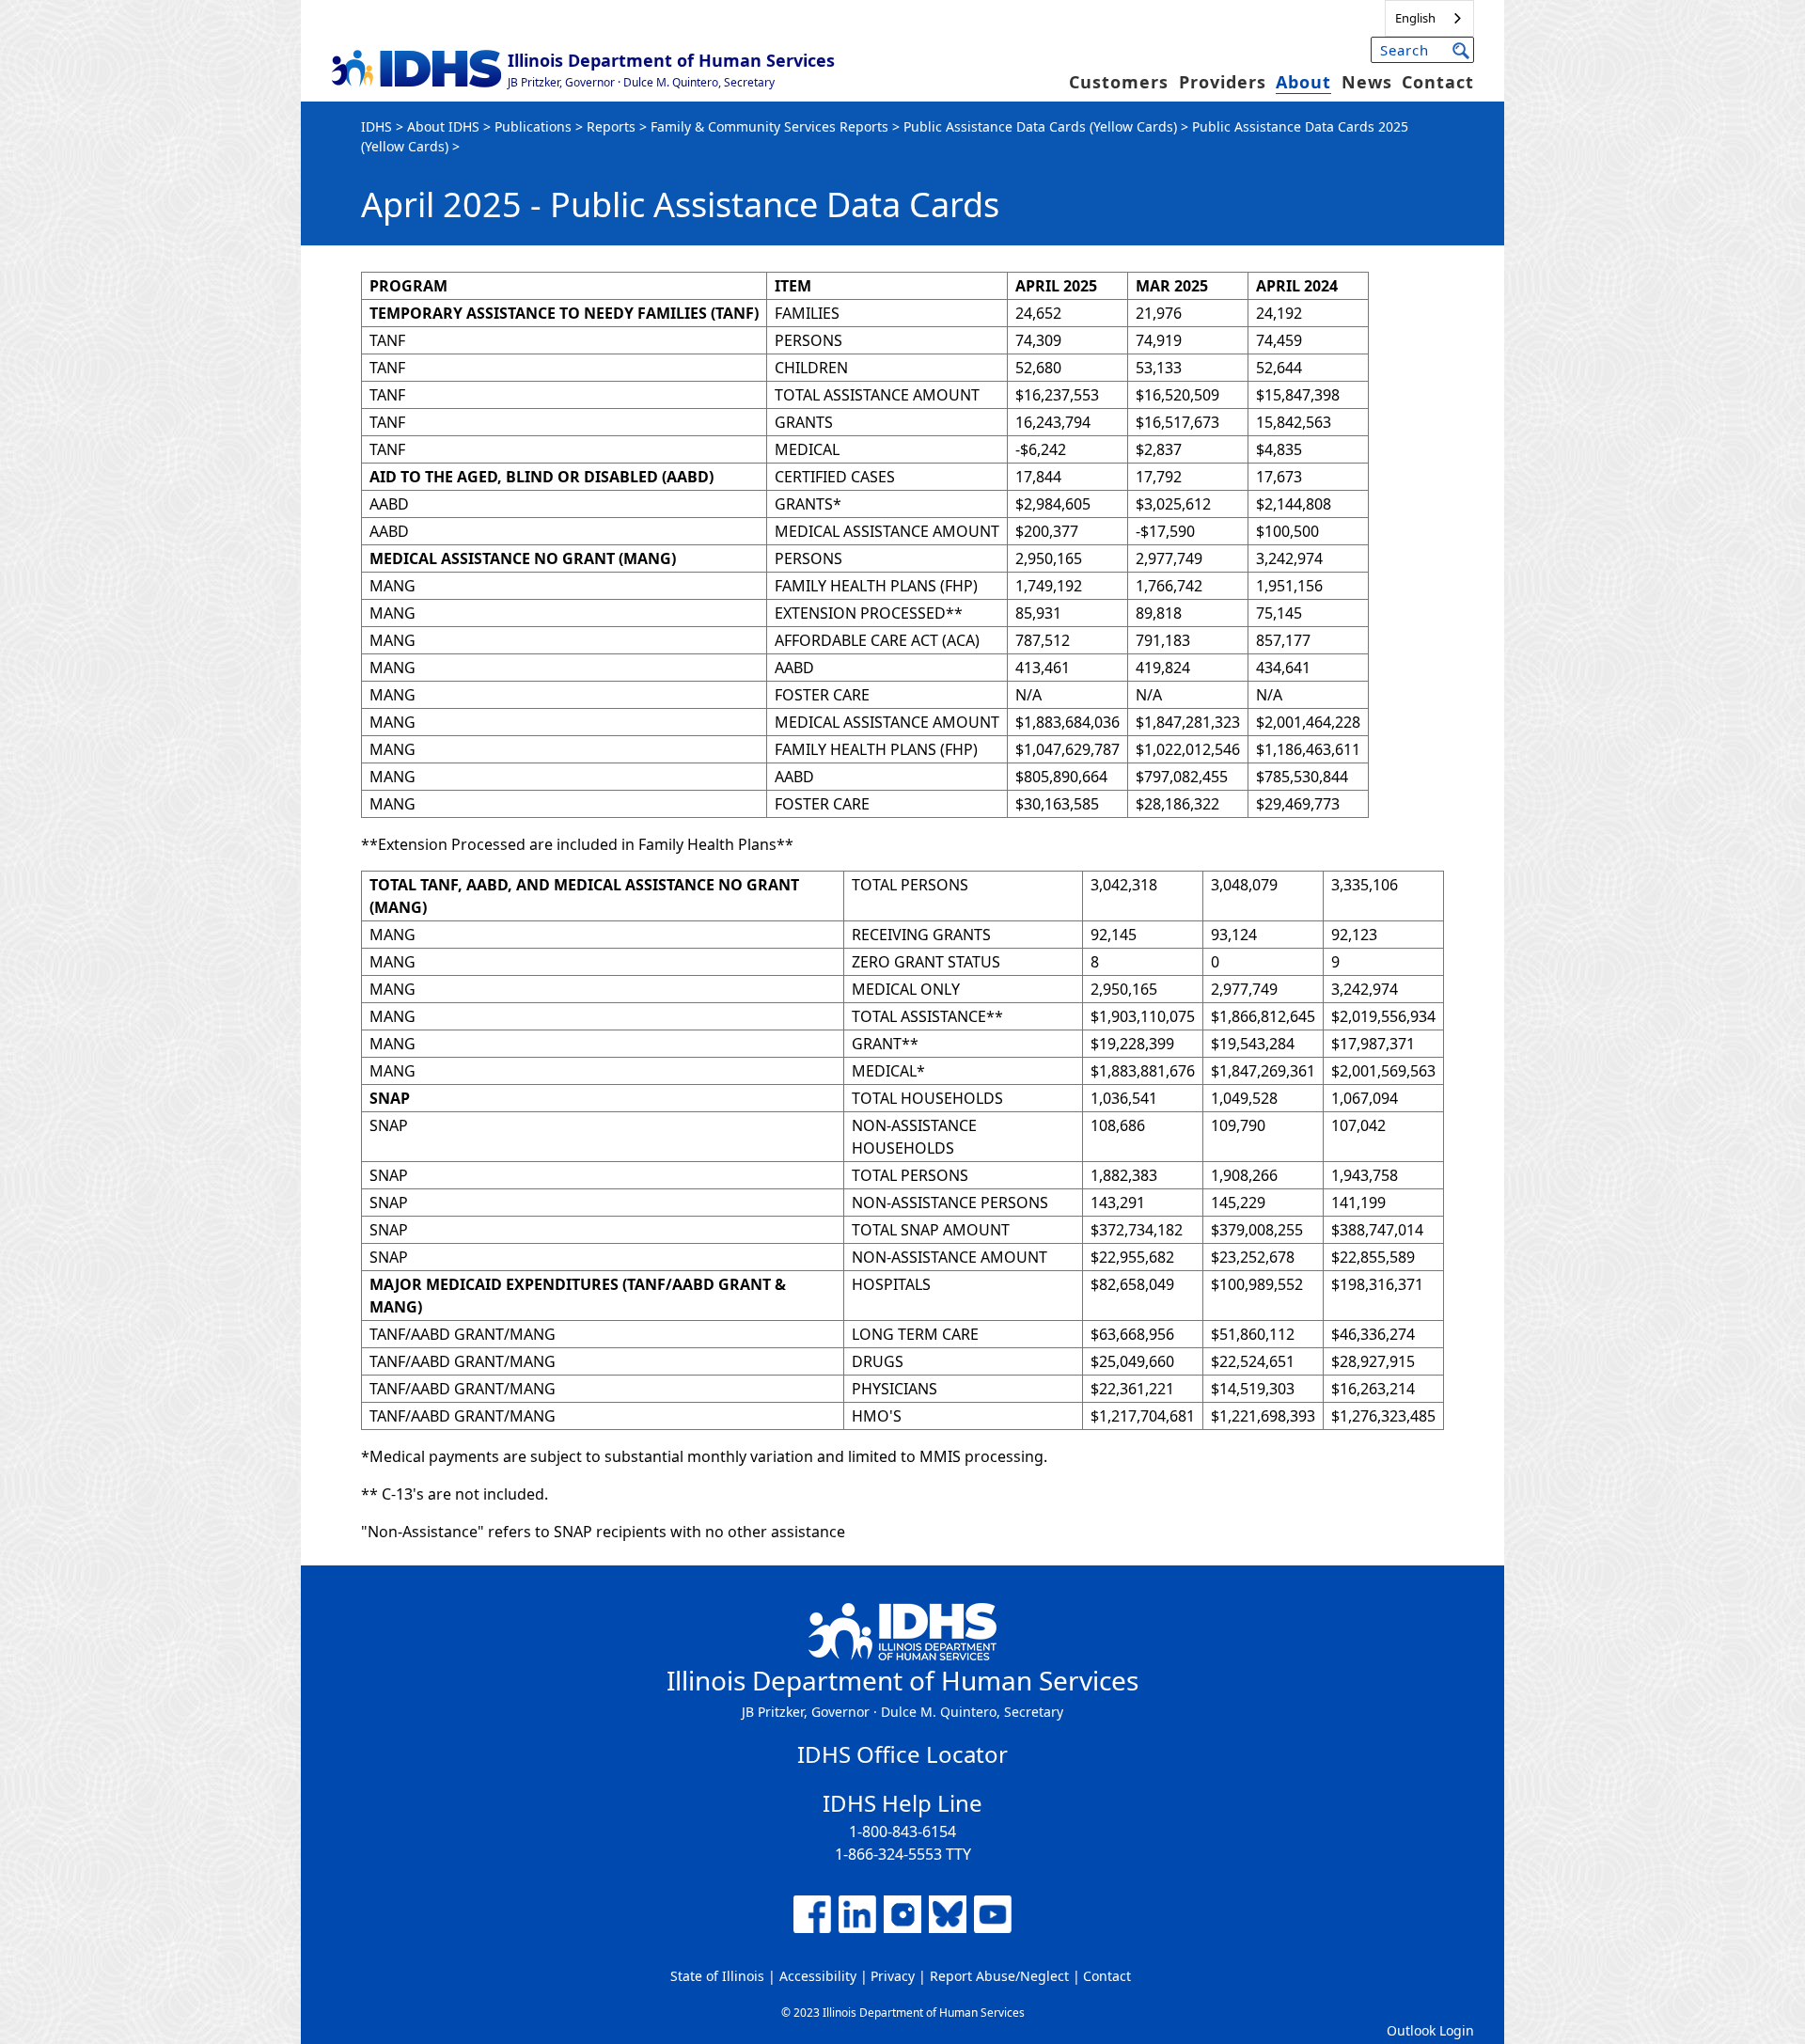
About (1303, 82)
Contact (1438, 82)
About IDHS (443, 126)
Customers (1119, 82)
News (1367, 82)
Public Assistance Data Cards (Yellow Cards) (1040, 126)
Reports (611, 126)
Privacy (893, 1976)
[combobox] (1429, 18)
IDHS (377, 126)
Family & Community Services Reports (769, 126)
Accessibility (818, 1976)
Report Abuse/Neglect (999, 1976)
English (1415, 18)
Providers (1223, 82)
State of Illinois (717, 1976)
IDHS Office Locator (902, 1754)
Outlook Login (1430, 2030)
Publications (533, 126)
